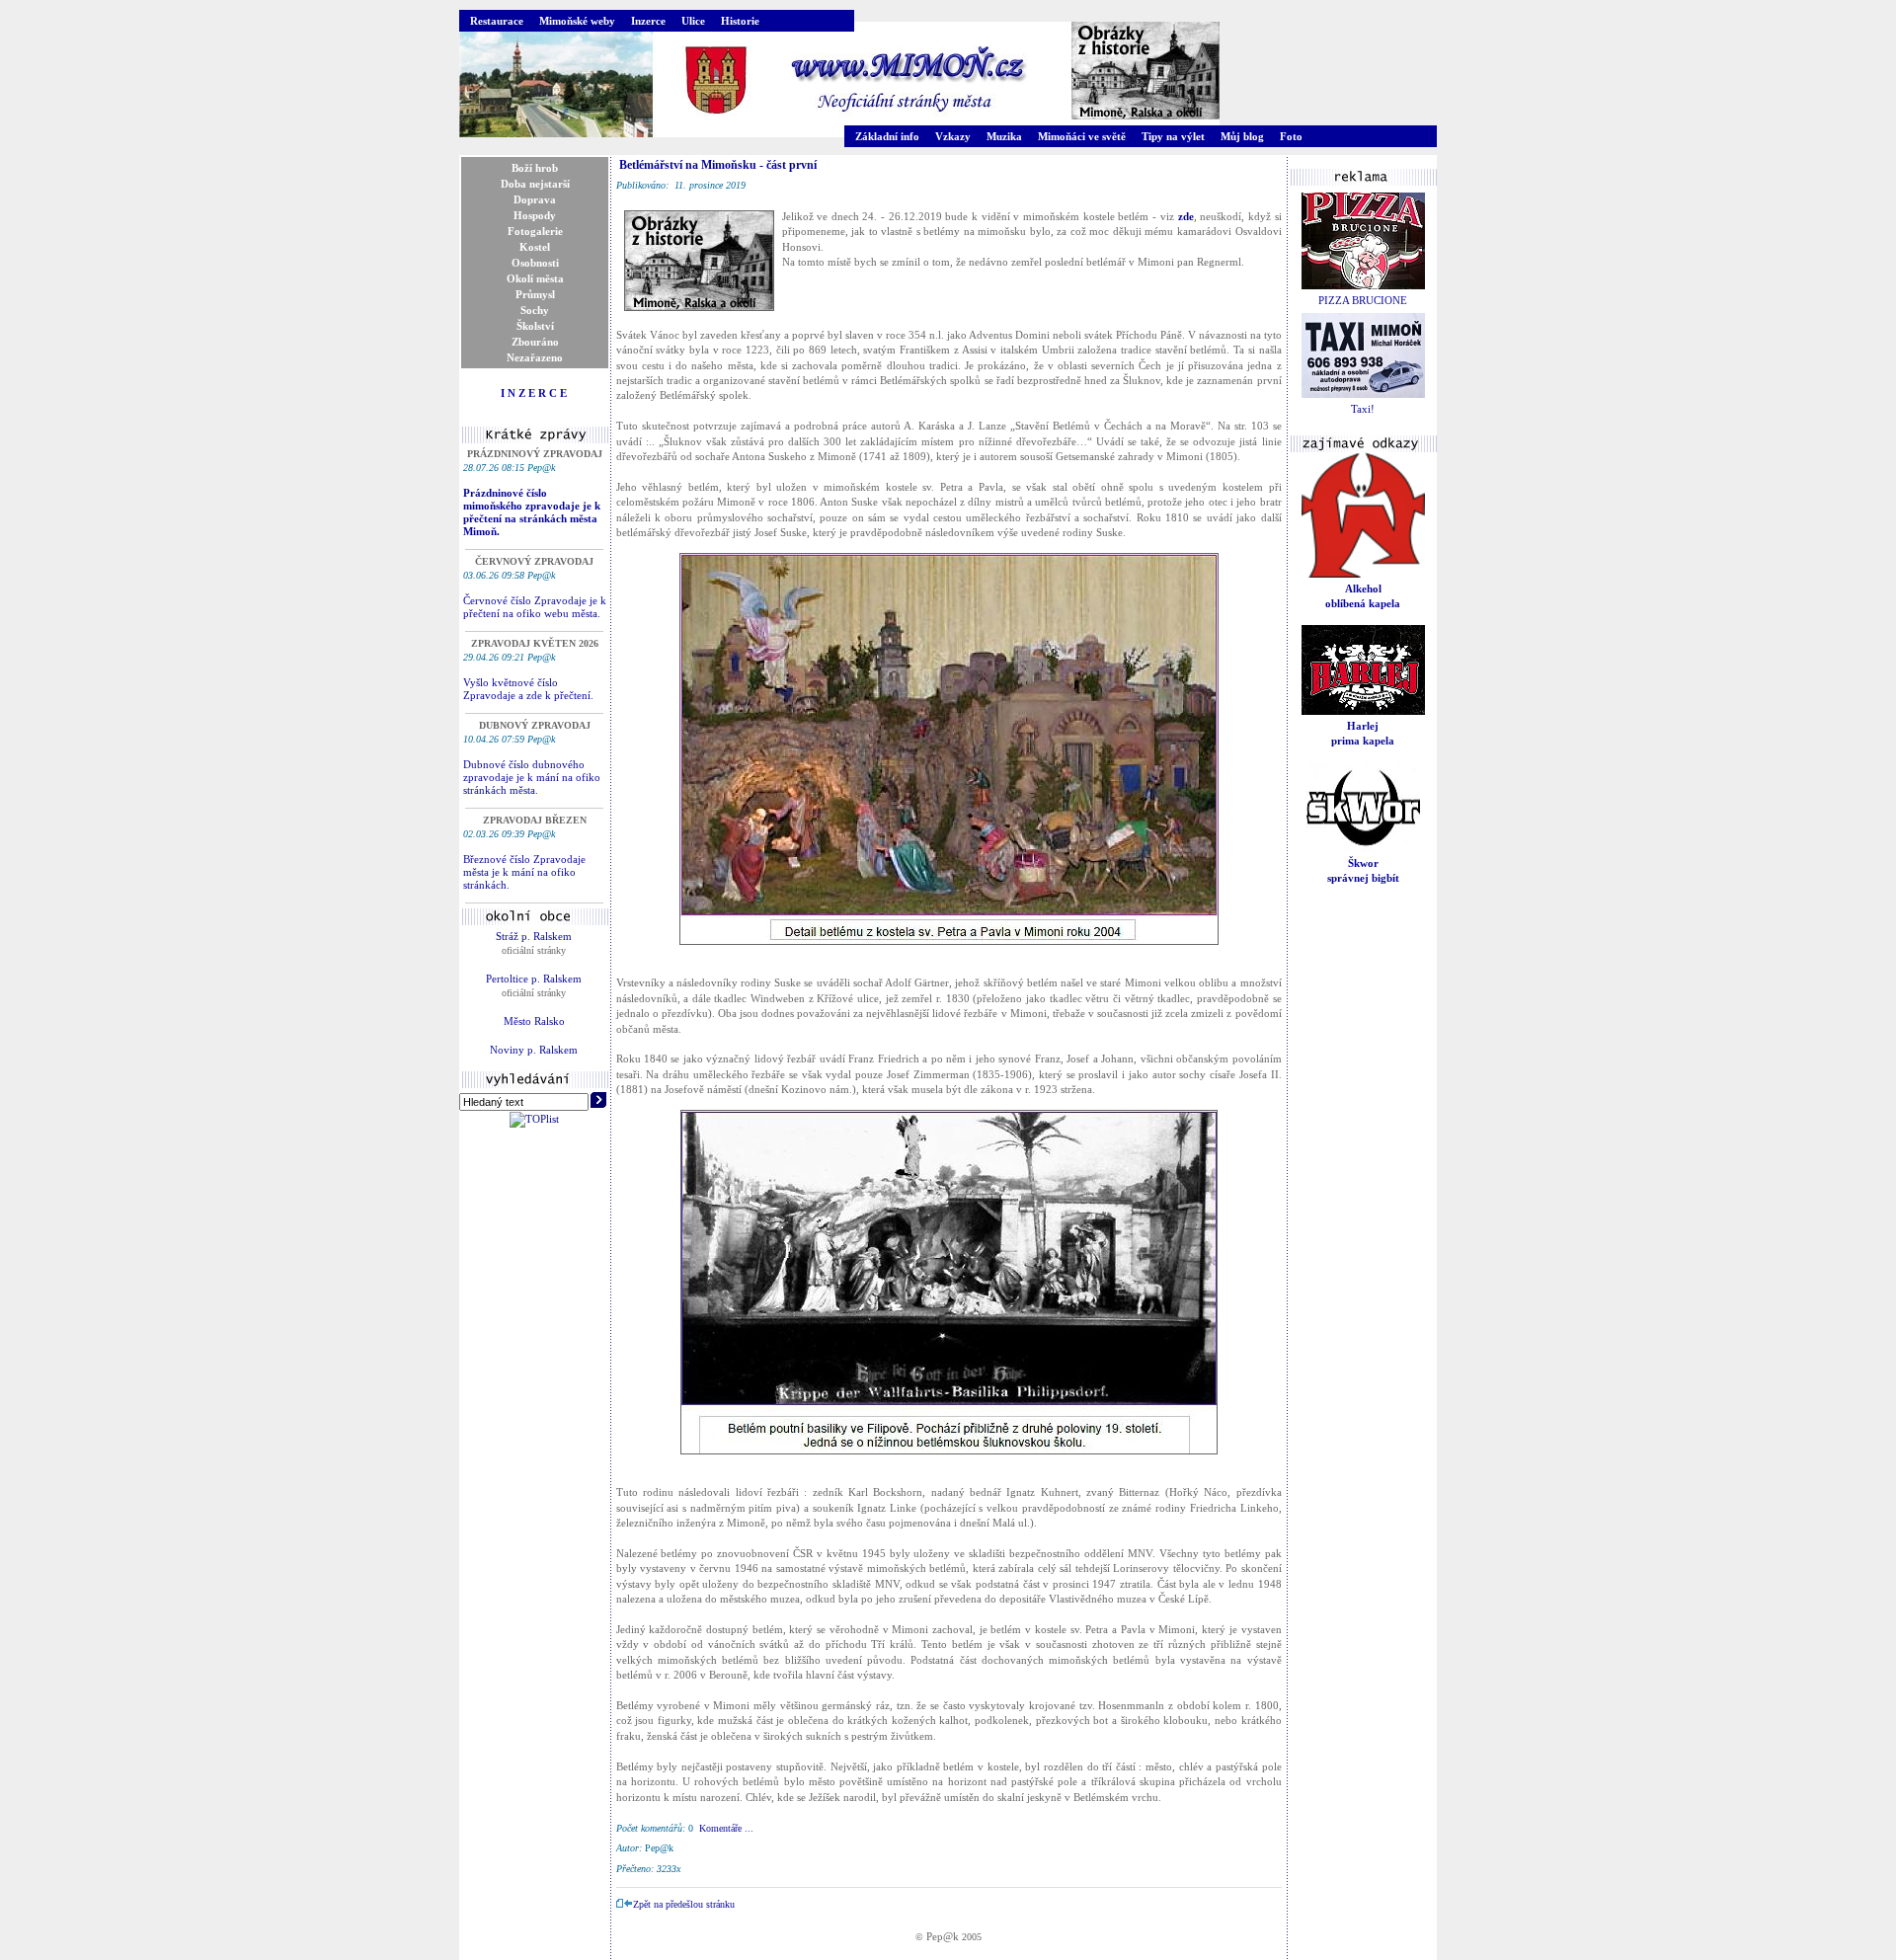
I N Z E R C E (534, 393)
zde (1186, 216)
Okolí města (535, 278)
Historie (740, 21)
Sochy (535, 310)
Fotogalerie (535, 231)
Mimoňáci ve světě (1082, 136)
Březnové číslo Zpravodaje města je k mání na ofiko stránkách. (524, 872)
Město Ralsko (534, 1021)
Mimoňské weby (577, 21)
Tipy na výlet (1173, 136)
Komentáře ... (726, 1828)
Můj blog (1242, 136)
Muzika (1004, 136)
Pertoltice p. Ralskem (534, 979)
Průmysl (535, 294)
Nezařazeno (535, 357)
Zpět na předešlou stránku (684, 1904)
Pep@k (943, 1936)
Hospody (535, 215)
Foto (1291, 136)
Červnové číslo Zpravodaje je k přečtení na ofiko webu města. (535, 607)
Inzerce (648, 21)
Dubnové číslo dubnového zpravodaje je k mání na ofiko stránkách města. (532, 777)
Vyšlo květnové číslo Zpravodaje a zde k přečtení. (528, 689)
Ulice (693, 21)
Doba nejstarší (535, 184)
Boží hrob (535, 168)
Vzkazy (953, 136)
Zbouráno (535, 342)
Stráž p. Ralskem (534, 936)
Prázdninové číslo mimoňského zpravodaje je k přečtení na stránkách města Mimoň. (532, 512)
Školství (535, 326)
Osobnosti (535, 263)
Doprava (535, 199)
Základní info (887, 136)
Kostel (535, 247)
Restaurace (497, 21)
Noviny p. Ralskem (534, 1050)
